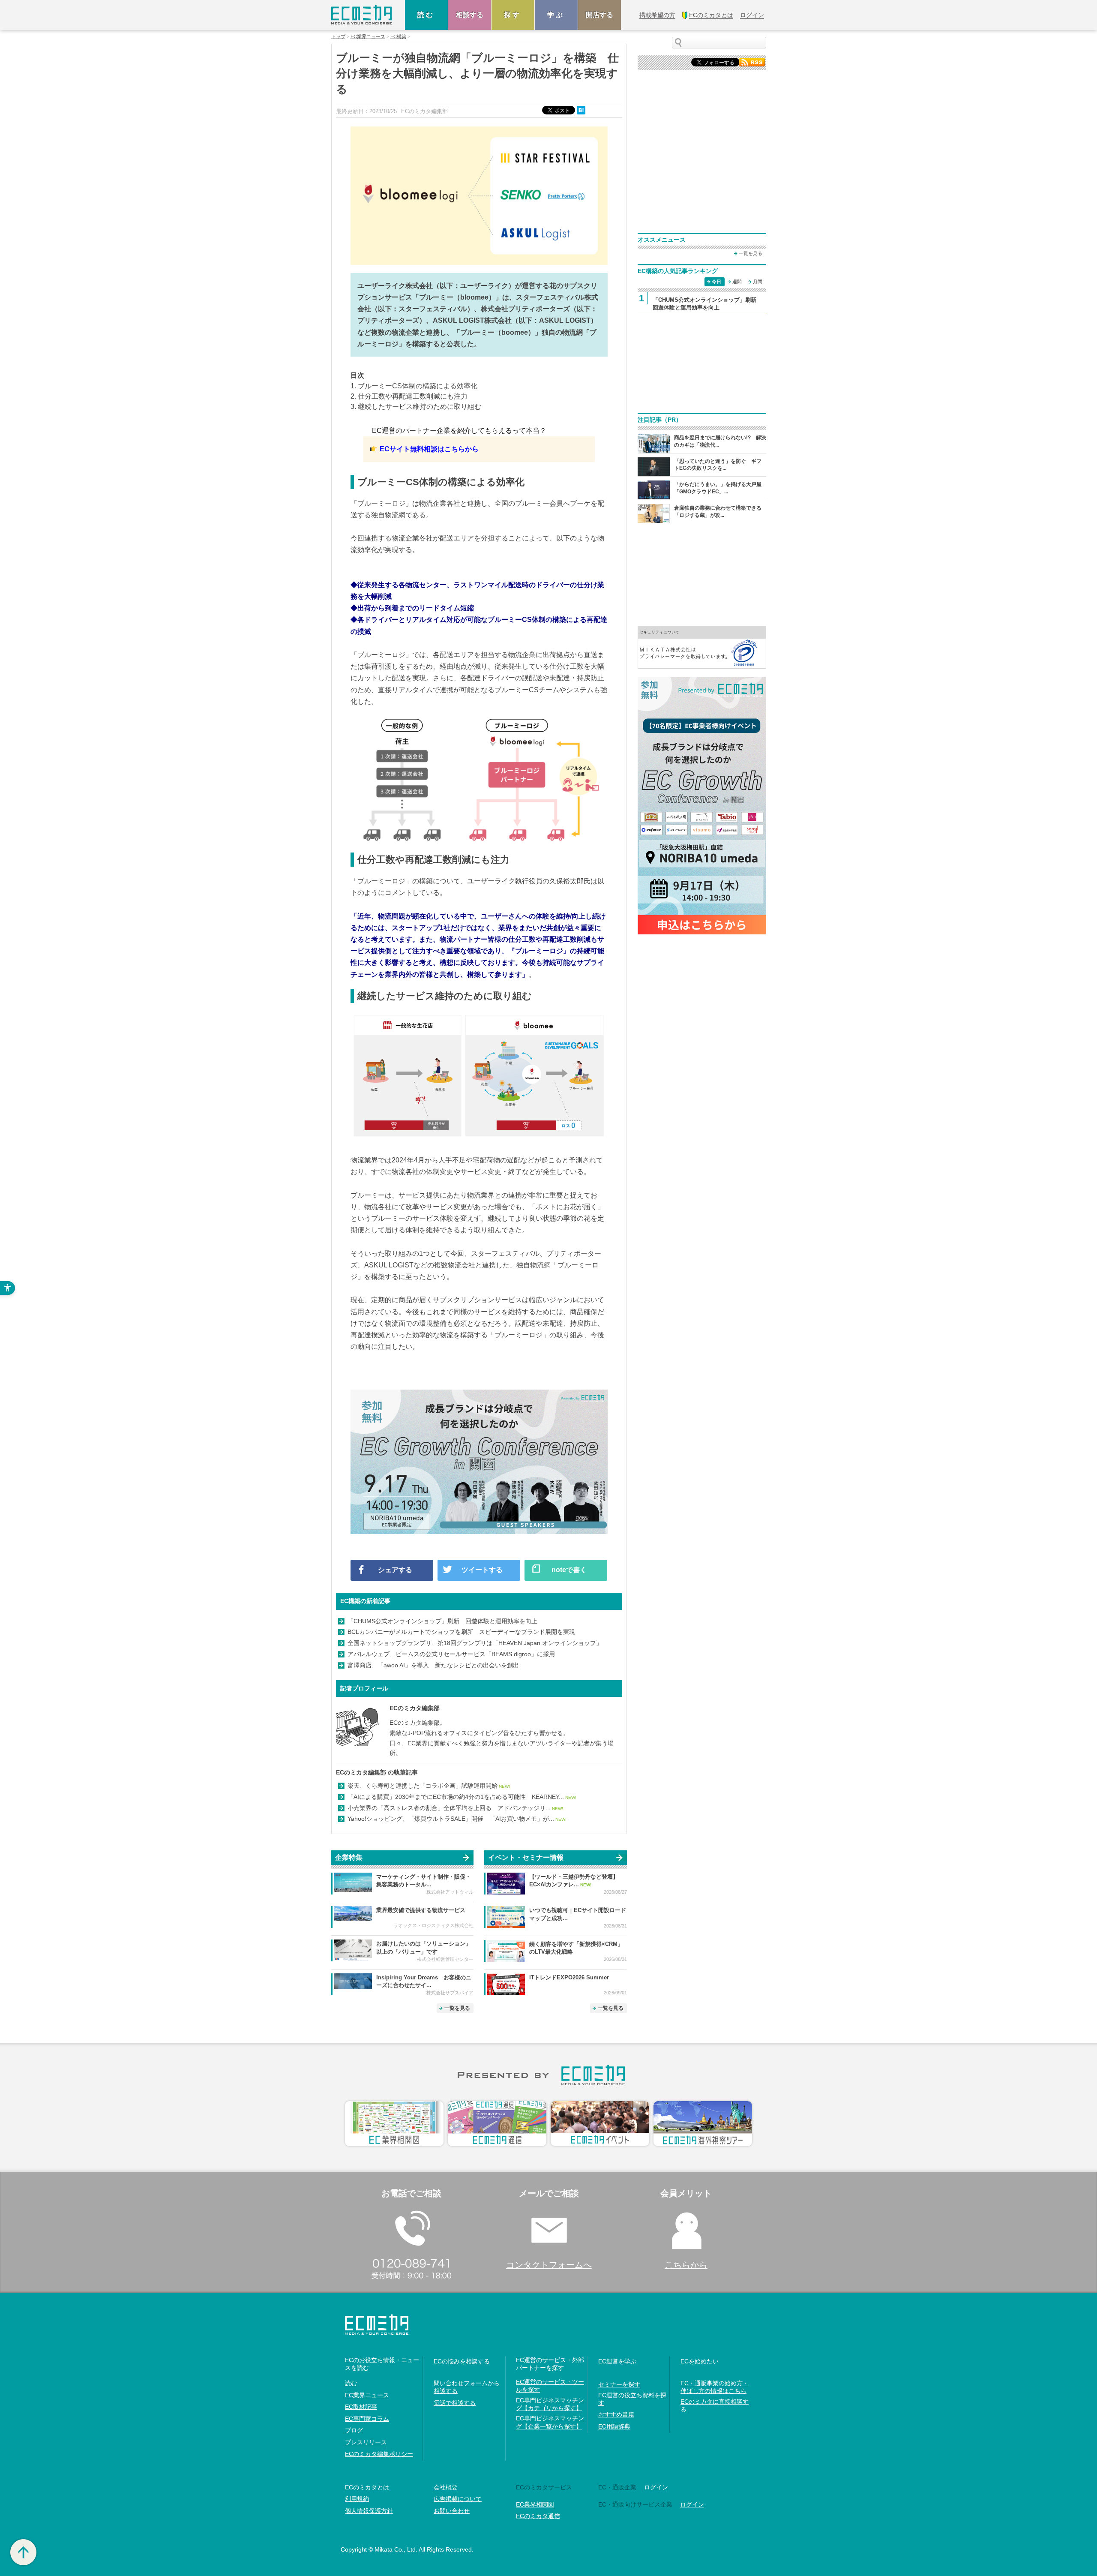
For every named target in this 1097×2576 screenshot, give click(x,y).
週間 (737, 282)
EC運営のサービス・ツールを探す (550, 2386)
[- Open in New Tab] (702, 647)
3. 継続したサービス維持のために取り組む (416, 407)
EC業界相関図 (535, 2504)
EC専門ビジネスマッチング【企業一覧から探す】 (550, 2422)
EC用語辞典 (614, 2426)
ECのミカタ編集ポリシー (379, 2454)
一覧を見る (457, 2008)
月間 (758, 282)
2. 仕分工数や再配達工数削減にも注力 (409, 396)
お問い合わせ (452, 2511)
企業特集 (349, 1857)
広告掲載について (458, 2499)
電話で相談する (455, 2403)
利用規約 (357, 2499)
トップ (338, 37)
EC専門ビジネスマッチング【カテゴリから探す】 (550, 2404)
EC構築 (398, 37)
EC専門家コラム (367, 2419)
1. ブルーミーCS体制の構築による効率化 (414, 386)
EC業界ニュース (368, 37)
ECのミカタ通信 (538, 2516)
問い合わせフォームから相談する (467, 2387)
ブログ (354, 2430)
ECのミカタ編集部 (415, 1708)
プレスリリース (366, 2442)
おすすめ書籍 (616, 2414)
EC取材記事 (361, 2407)
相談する (470, 15)
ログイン (656, 2487)
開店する (599, 15)
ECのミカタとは (367, 2487)
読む (426, 15)
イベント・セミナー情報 (526, 1857)
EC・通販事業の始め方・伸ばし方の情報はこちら (715, 2387)
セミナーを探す (619, 2384)
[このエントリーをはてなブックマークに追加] (582, 110)
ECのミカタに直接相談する (715, 2405)
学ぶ (556, 15)
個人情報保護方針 (369, 2511)
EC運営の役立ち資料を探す (632, 2399)
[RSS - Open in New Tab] (752, 62)
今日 (716, 282)
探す (513, 15)
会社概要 (446, 2487)
